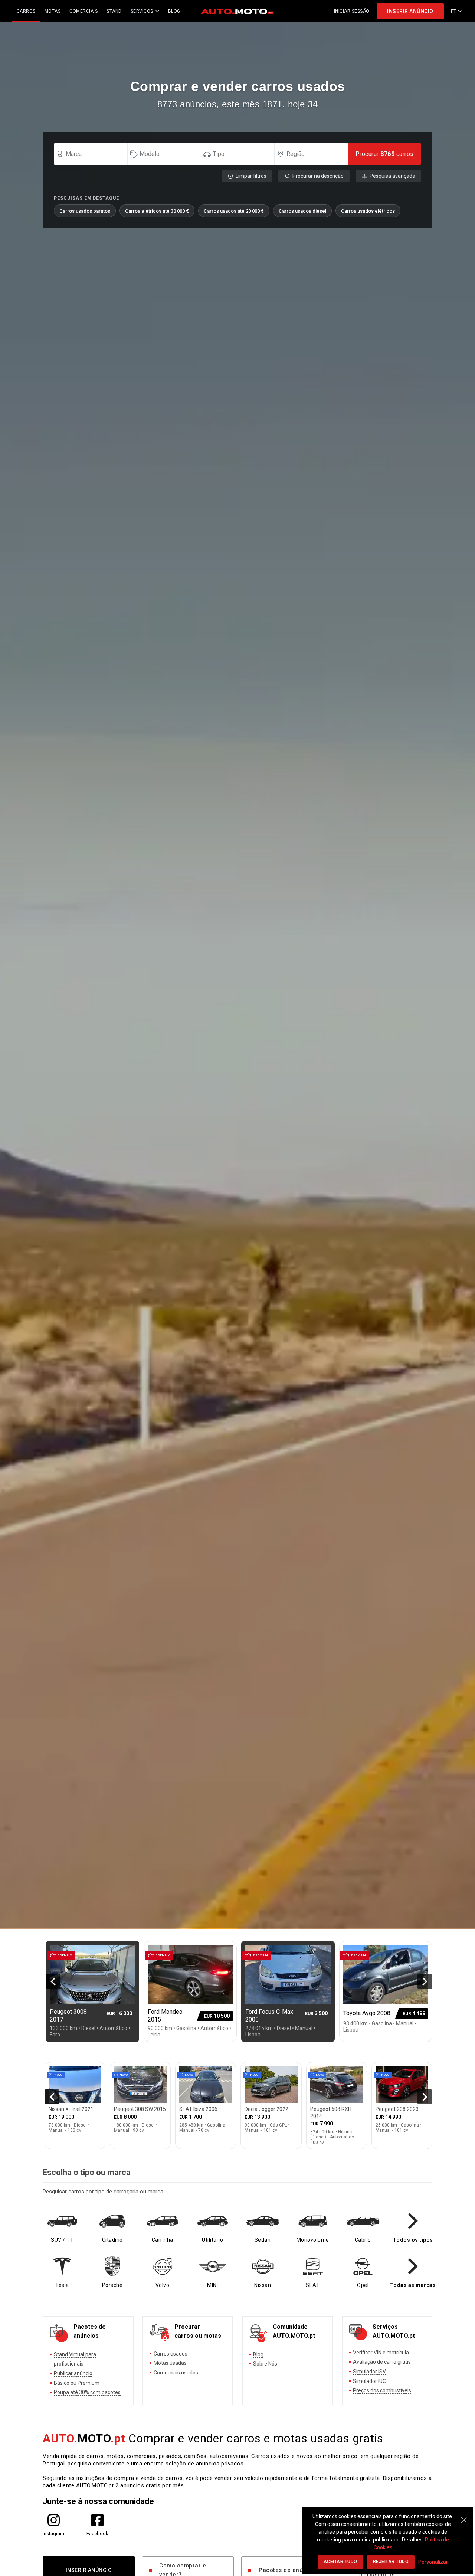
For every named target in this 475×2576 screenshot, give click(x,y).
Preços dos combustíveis (382, 2390)
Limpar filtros (251, 176)
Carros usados (171, 2354)
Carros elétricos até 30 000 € (157, 211)
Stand (114, 11)
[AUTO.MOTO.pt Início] (237, 11)
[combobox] (94, 154)
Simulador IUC (369, 2381)
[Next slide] (425, 1981)
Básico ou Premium (77, 2383)
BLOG (174, 11)
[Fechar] (464, 2516)
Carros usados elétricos (368, 211)
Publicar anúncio (73, 2373)
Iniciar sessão (352, 11)
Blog (258, 2354)
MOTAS (53, 11)
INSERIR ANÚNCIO (410, 11)
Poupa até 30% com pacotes (87, 2392)
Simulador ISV (369, 2372)
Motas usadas (170, 2363)
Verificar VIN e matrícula (381, 2353)
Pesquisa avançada (392, 176)
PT (454, 11)
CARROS (26, 11)
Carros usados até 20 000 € (234, 211)
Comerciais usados (176, 2373)
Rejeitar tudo (391, 2562)
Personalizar (433, 2562)
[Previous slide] (53, 1981)
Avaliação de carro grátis (382, 2362)
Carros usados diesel (302, 211)
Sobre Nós (265, 2364)
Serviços (142, 11)
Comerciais (83, 11)
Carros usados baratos (85, 211)
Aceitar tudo (340, 2562)
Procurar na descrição (318, 176)
